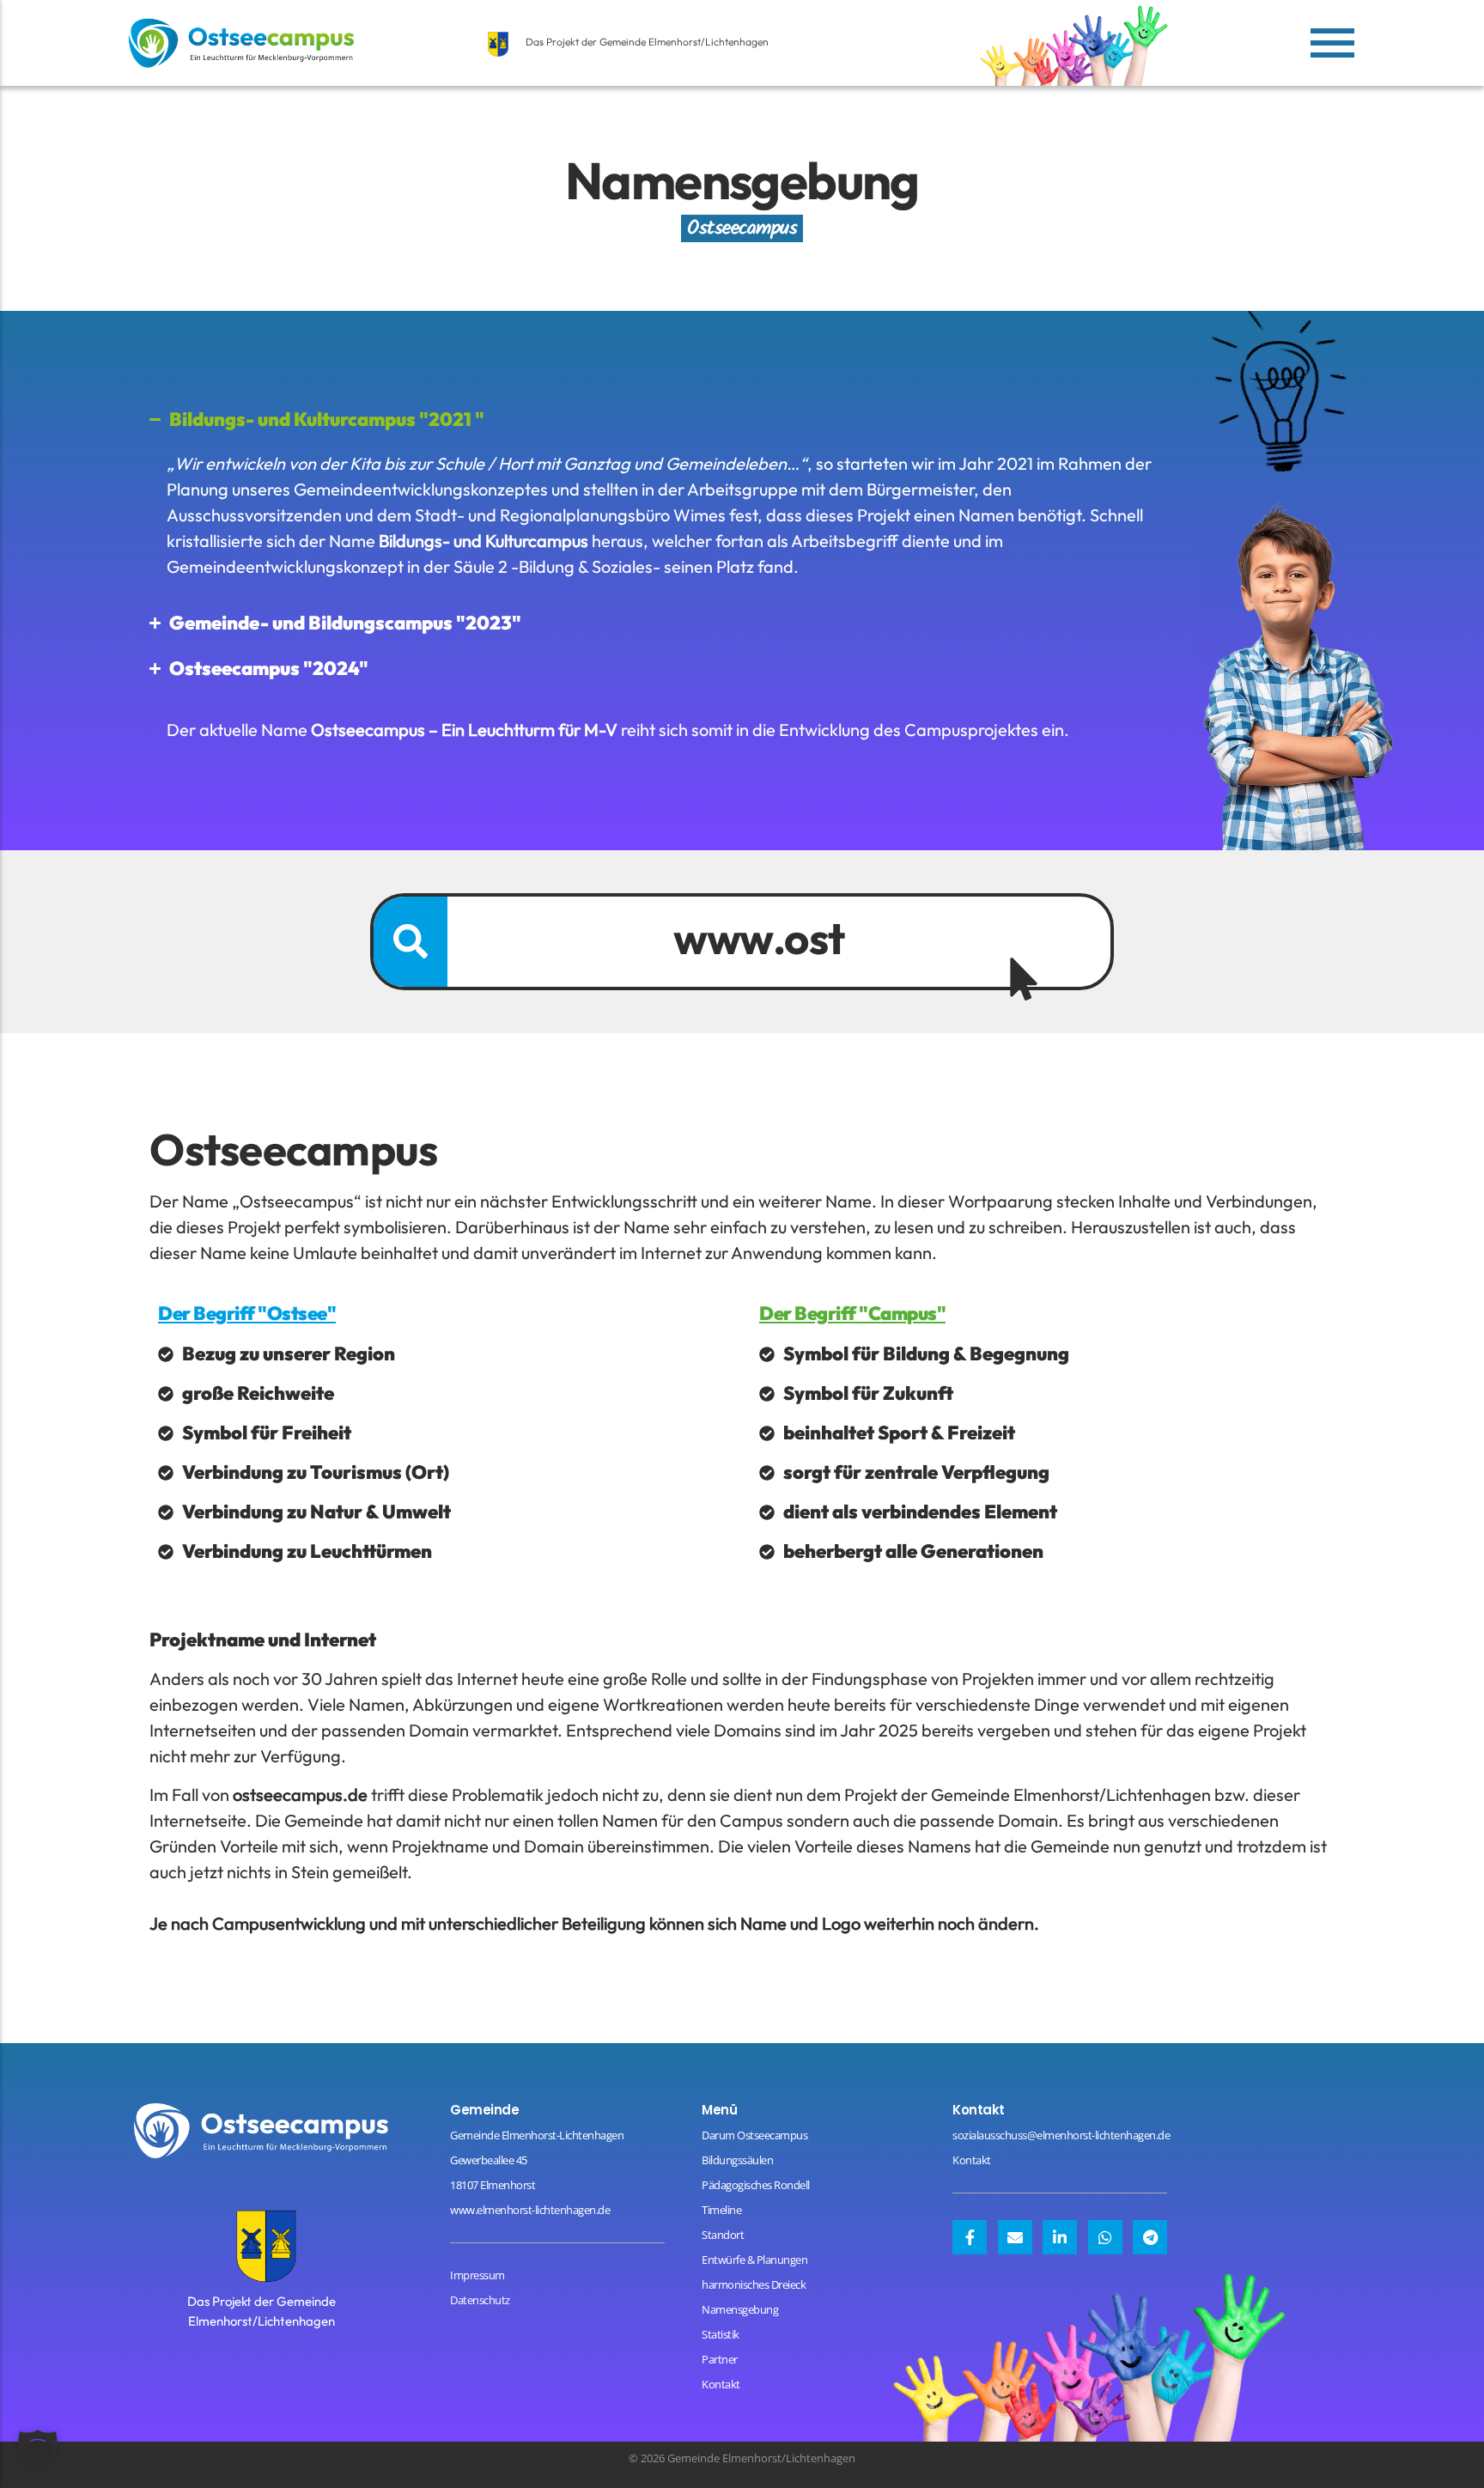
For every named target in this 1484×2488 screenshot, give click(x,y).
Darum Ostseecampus (754, 2135)
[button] (38, 2450)
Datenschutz (480, 2300)
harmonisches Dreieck (754, 2284)
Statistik (721, 2334)
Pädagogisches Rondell (756, 2185)
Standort (723, 2235)
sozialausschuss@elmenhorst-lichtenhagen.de (1061, 2135)
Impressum (477, 2275)
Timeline (721, 2210)
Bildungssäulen (737, 2160)
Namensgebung (740, 2309)
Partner (720, 2359)
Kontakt (721, 2384)
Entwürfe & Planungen (754, 2260)
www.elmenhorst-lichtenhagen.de (530, 2210)
